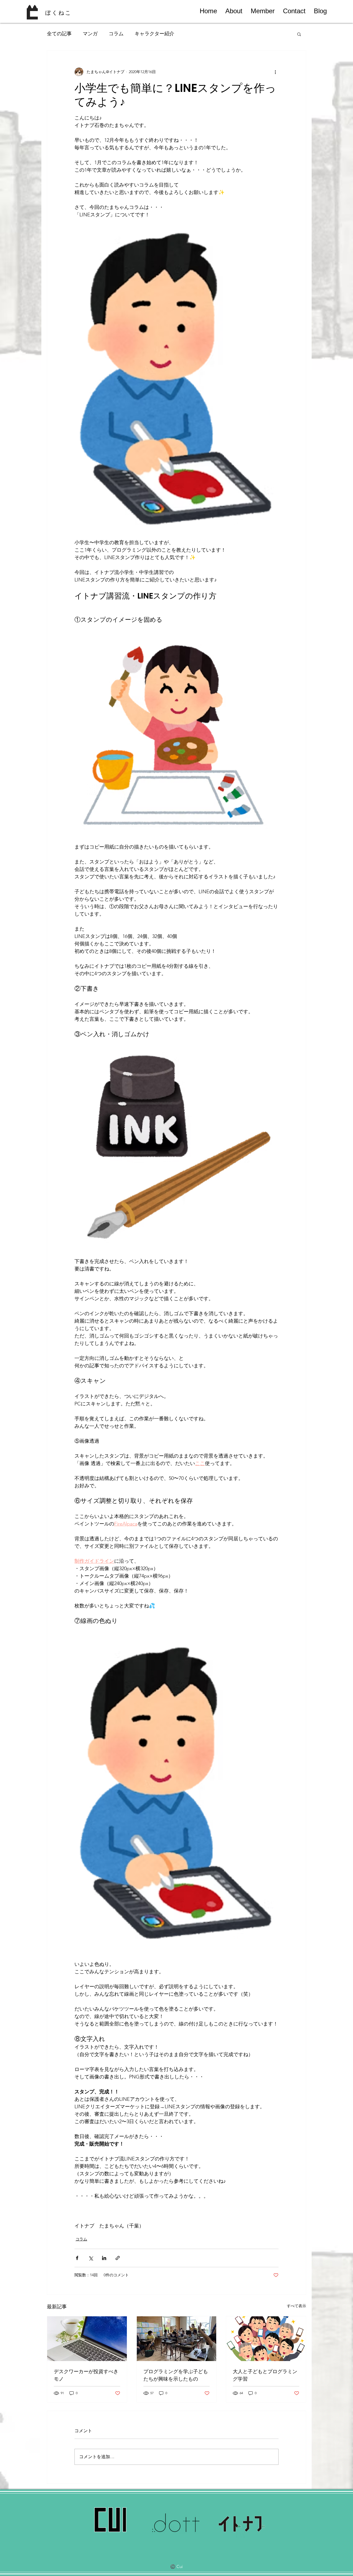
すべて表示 (296, 2306)
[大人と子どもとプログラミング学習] (266, 2339)
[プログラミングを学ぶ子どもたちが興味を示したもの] (177, 2339)
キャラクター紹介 (154, 34)
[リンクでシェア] (118, 2258)
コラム (116, 34)
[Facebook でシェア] (77, 2258)
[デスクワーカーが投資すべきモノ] (87, 2339)
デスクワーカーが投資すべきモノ (86, 2375)
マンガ (90, 34)
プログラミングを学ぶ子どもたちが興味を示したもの (176, 2375)
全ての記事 (59, 34)
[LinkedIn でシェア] (104, 2258)
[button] (299, 34)
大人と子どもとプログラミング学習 (265, 2375)
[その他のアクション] (275, 72)
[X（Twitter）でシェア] (91, 2258)
